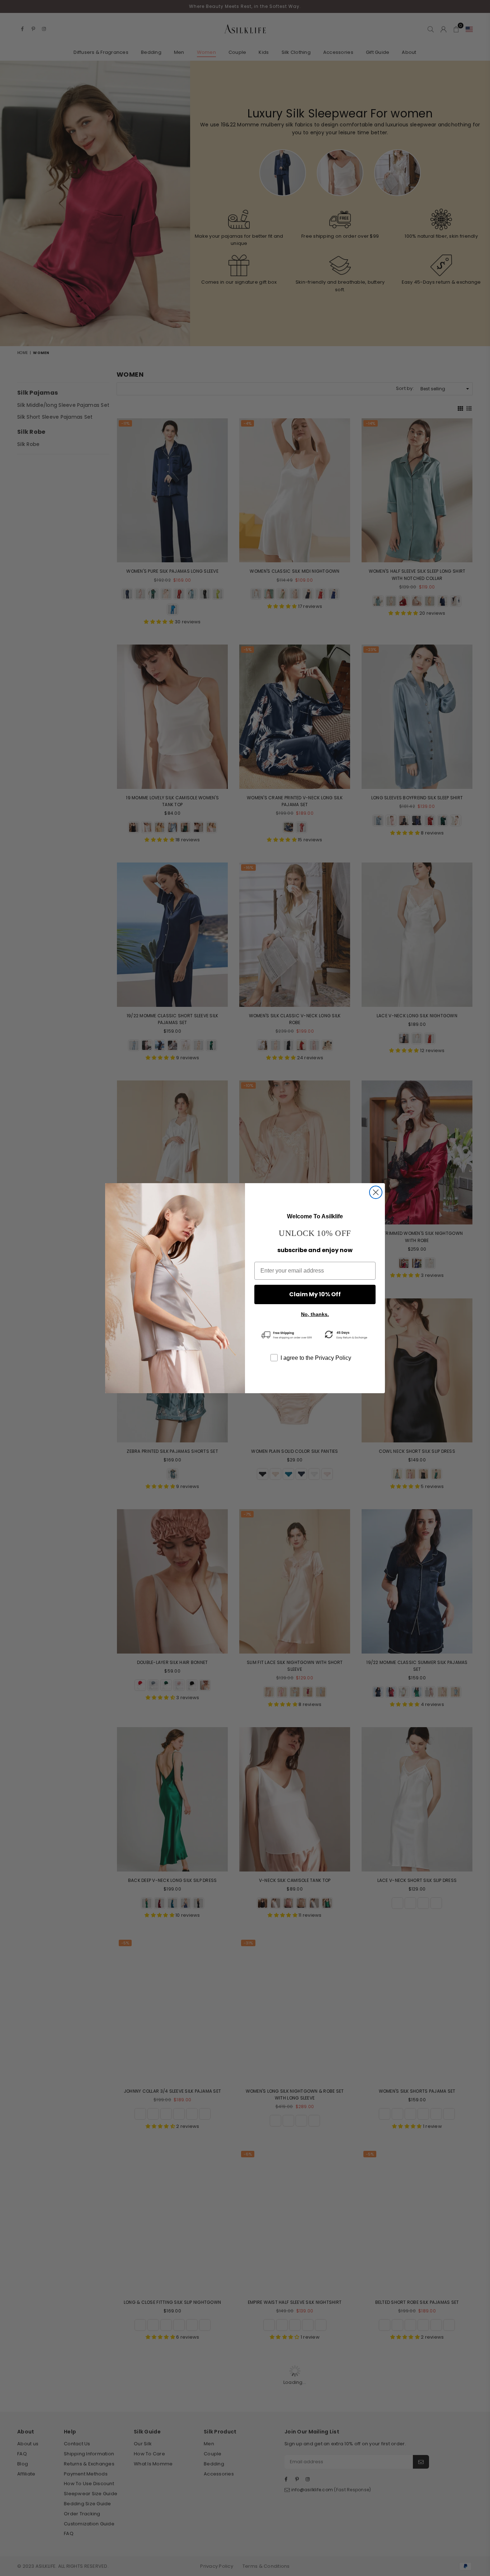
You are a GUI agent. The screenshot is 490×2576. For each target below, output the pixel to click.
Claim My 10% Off (315, 1294)
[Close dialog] (376, 1192)
